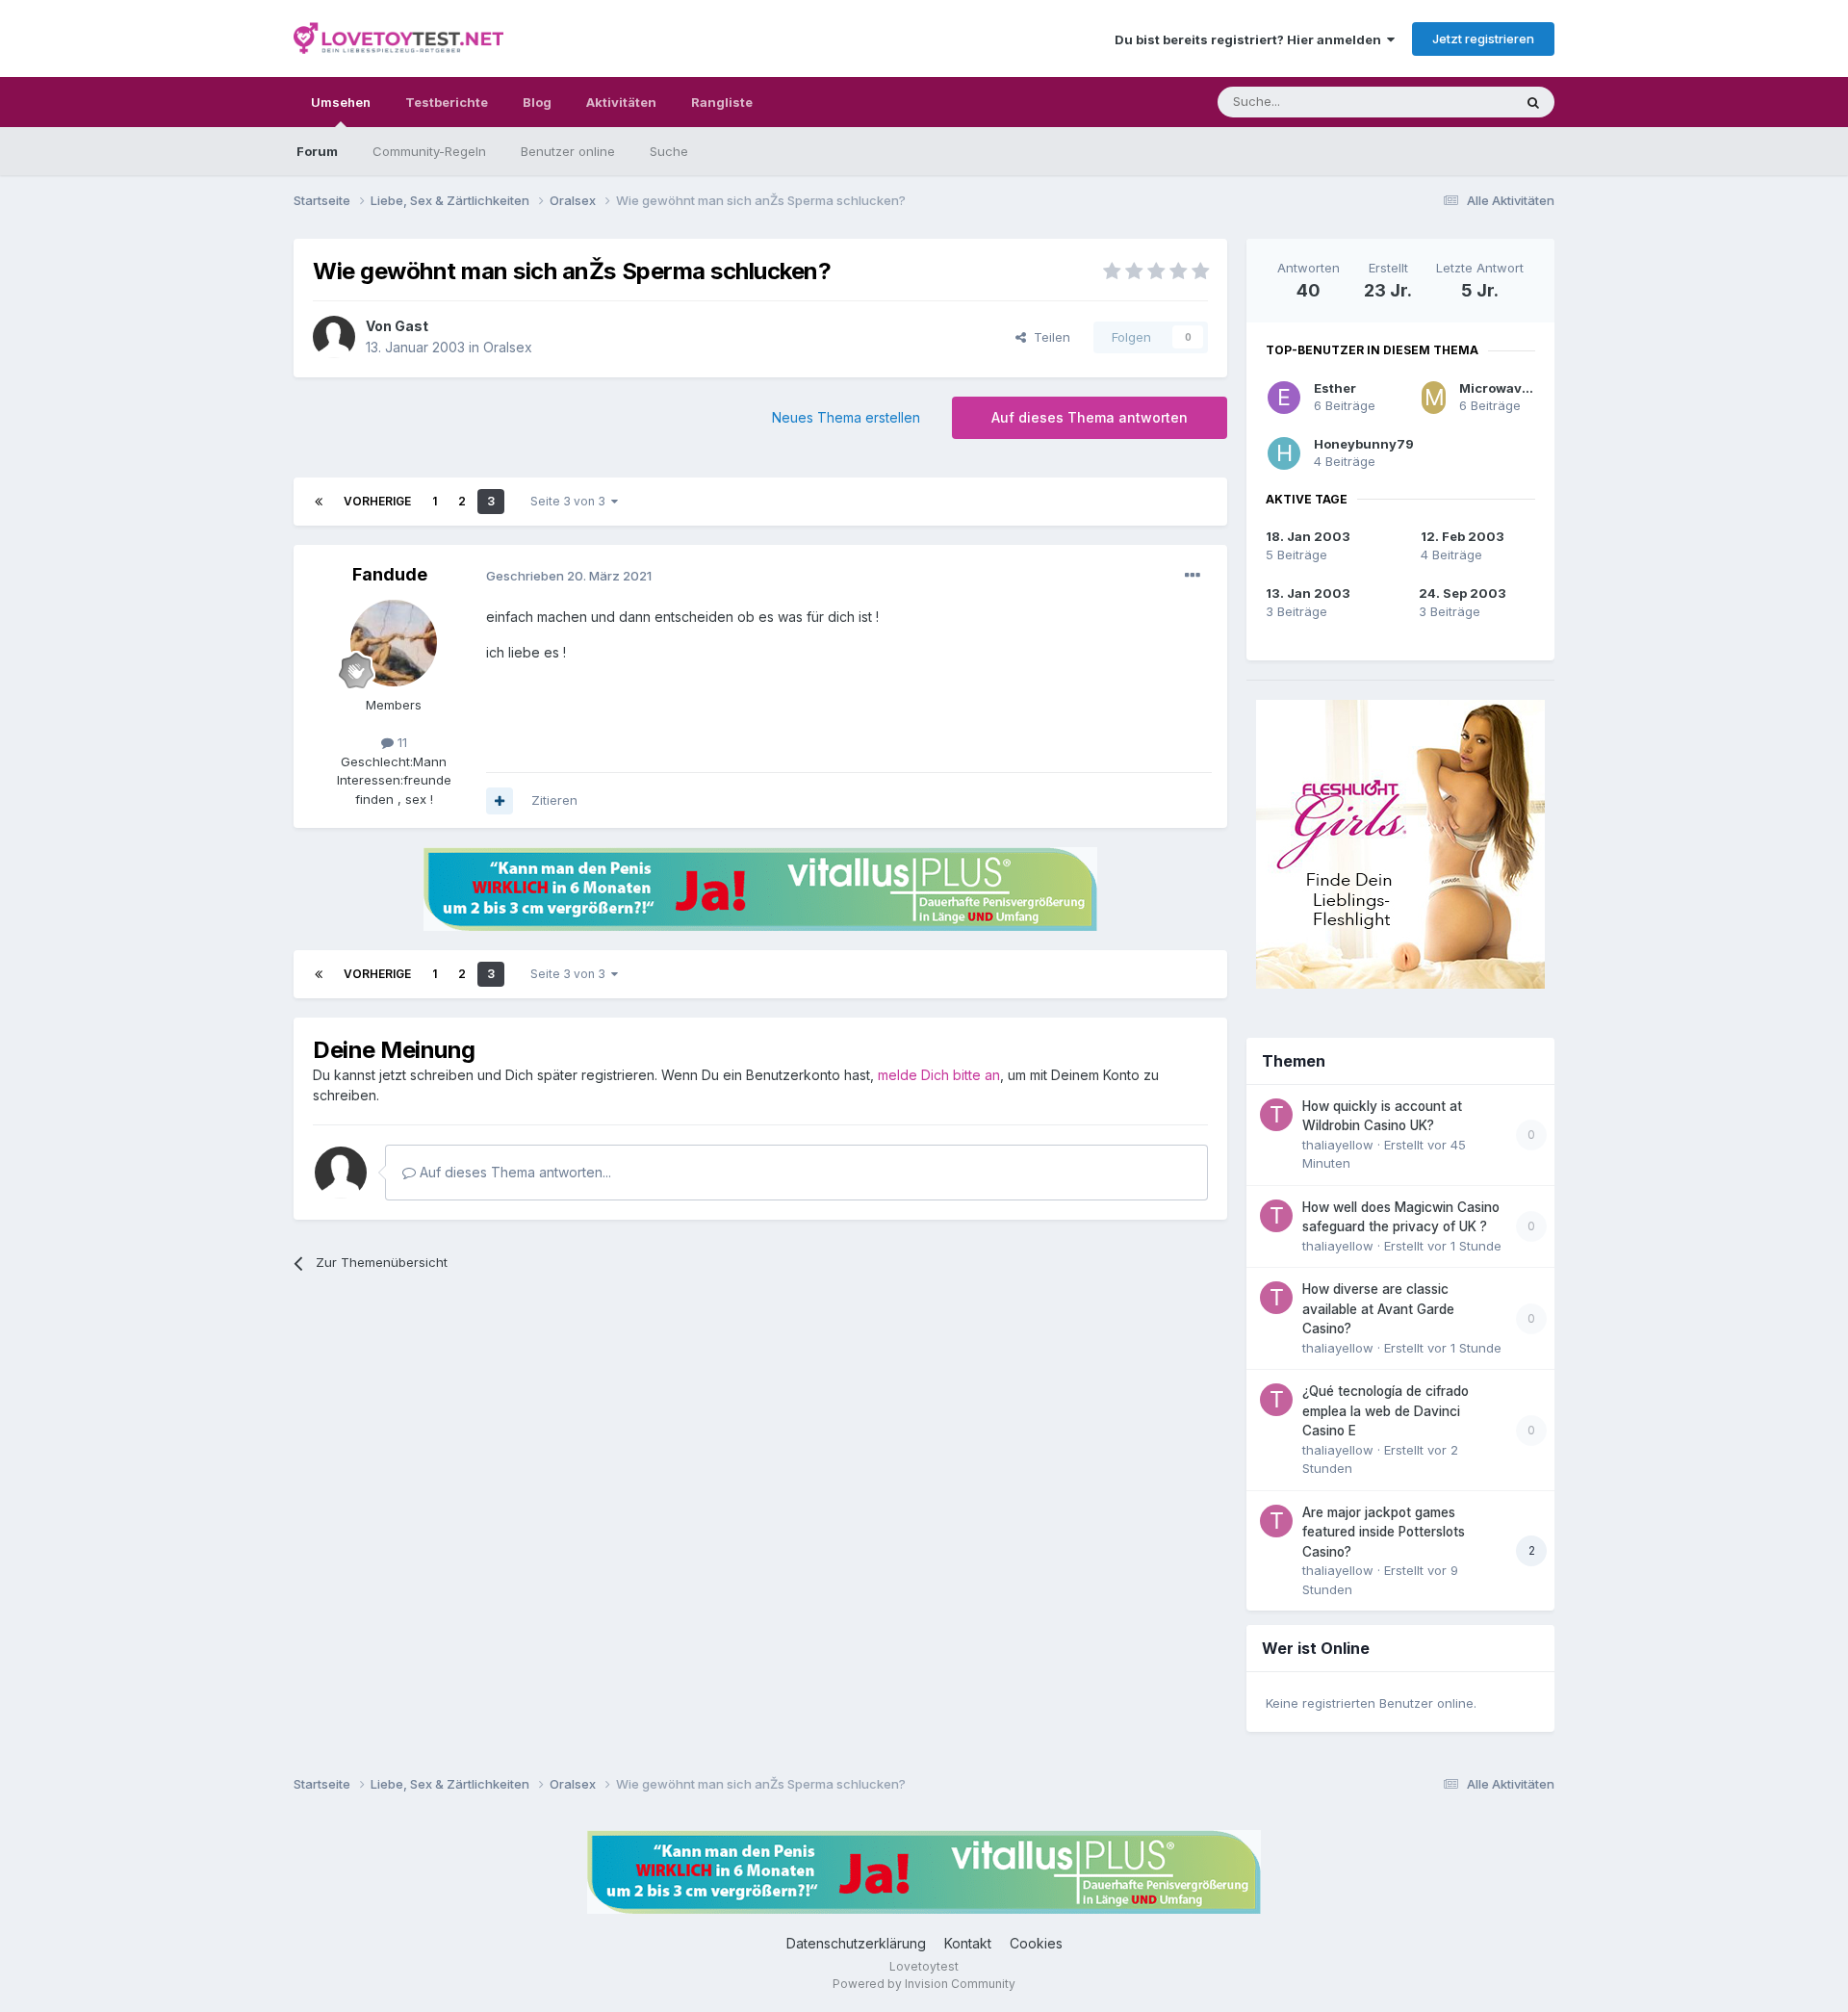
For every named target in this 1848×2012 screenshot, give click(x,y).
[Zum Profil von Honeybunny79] (1284, 453)
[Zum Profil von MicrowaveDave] (1434, 398)
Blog (537, 102)
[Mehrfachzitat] (500, 801)
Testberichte (447, 102)
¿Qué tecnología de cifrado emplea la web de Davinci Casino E (1386, 1411)
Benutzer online (568, 151)
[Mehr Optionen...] (1193, 576)
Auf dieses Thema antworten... (513, 1172)
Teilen (1048, 337)
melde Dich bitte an (939, 1075)
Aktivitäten (621, 102)
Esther (1335, 388)
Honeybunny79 (1364, 444)
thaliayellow (1338, 1145)
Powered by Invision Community (924, 1984)
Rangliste (722, 102)
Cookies (1036, 1943)
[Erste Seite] (319, 502)
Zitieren (554, 800)
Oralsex (508, 347)
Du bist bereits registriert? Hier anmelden (1251, 39)
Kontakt (968, 1943)
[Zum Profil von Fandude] (394, 643)
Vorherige (377, 501)
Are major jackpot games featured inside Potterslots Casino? (1384, 1532)
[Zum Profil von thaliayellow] (1276, 1115)
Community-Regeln (429, 151)
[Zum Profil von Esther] (1284, 398)
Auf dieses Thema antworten (1090, 417)
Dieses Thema (1444, 102)
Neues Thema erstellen (846, 417)
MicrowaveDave (1511, 388)
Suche (669, 151)
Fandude (390, 574)
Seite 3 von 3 (571, 501)
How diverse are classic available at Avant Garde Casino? (1378, 1309)
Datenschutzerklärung (856, 1943)
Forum (317, 151)
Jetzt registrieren (1483, 39)
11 (400, 742)
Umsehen (341, 102)
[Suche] (1533, 102)
